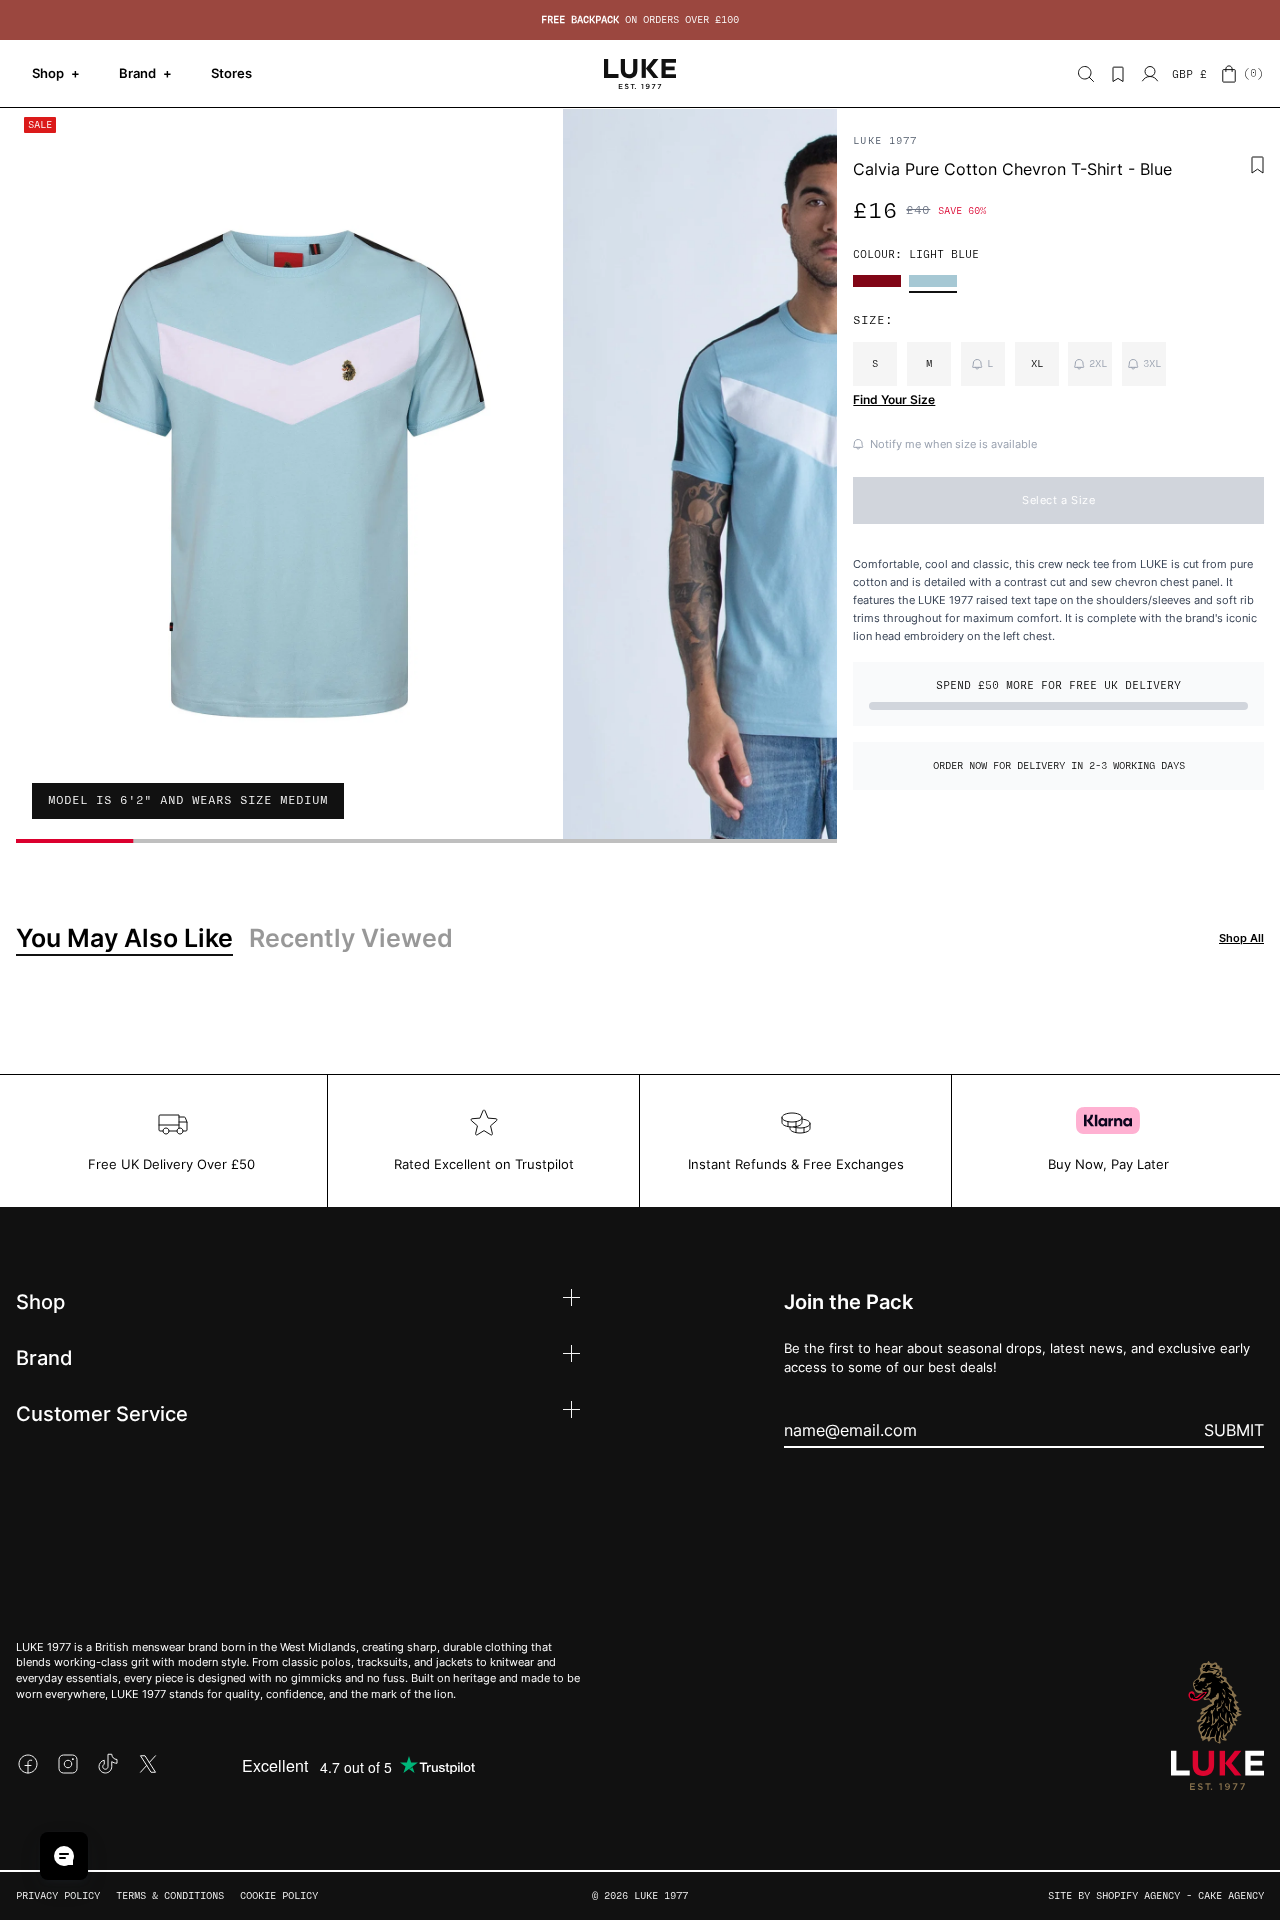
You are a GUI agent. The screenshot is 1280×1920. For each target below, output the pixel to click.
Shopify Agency (1138, 1895)
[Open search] (1086, 74)
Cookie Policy (279, 1895)
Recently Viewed (351, 938)
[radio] (875, 364)
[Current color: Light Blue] (933, 281)
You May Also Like (124, 938)
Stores (231, 73)
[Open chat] (64, 1856)
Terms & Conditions (170, 1895)
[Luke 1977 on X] (148, 1764)
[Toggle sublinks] (571, 1300)
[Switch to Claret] (877, 281)
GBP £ (1189, 74)
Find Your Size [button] (894, 399)
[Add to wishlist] (1257, 165)
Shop (56, 73)
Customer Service (102, 1413)
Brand (145, 73)
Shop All (1241, 938)
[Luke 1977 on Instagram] (68, 1764)
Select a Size (1058, 500)
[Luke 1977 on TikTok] (108, 1764)
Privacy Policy (58, 1895)
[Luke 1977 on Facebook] (28, 1764)
